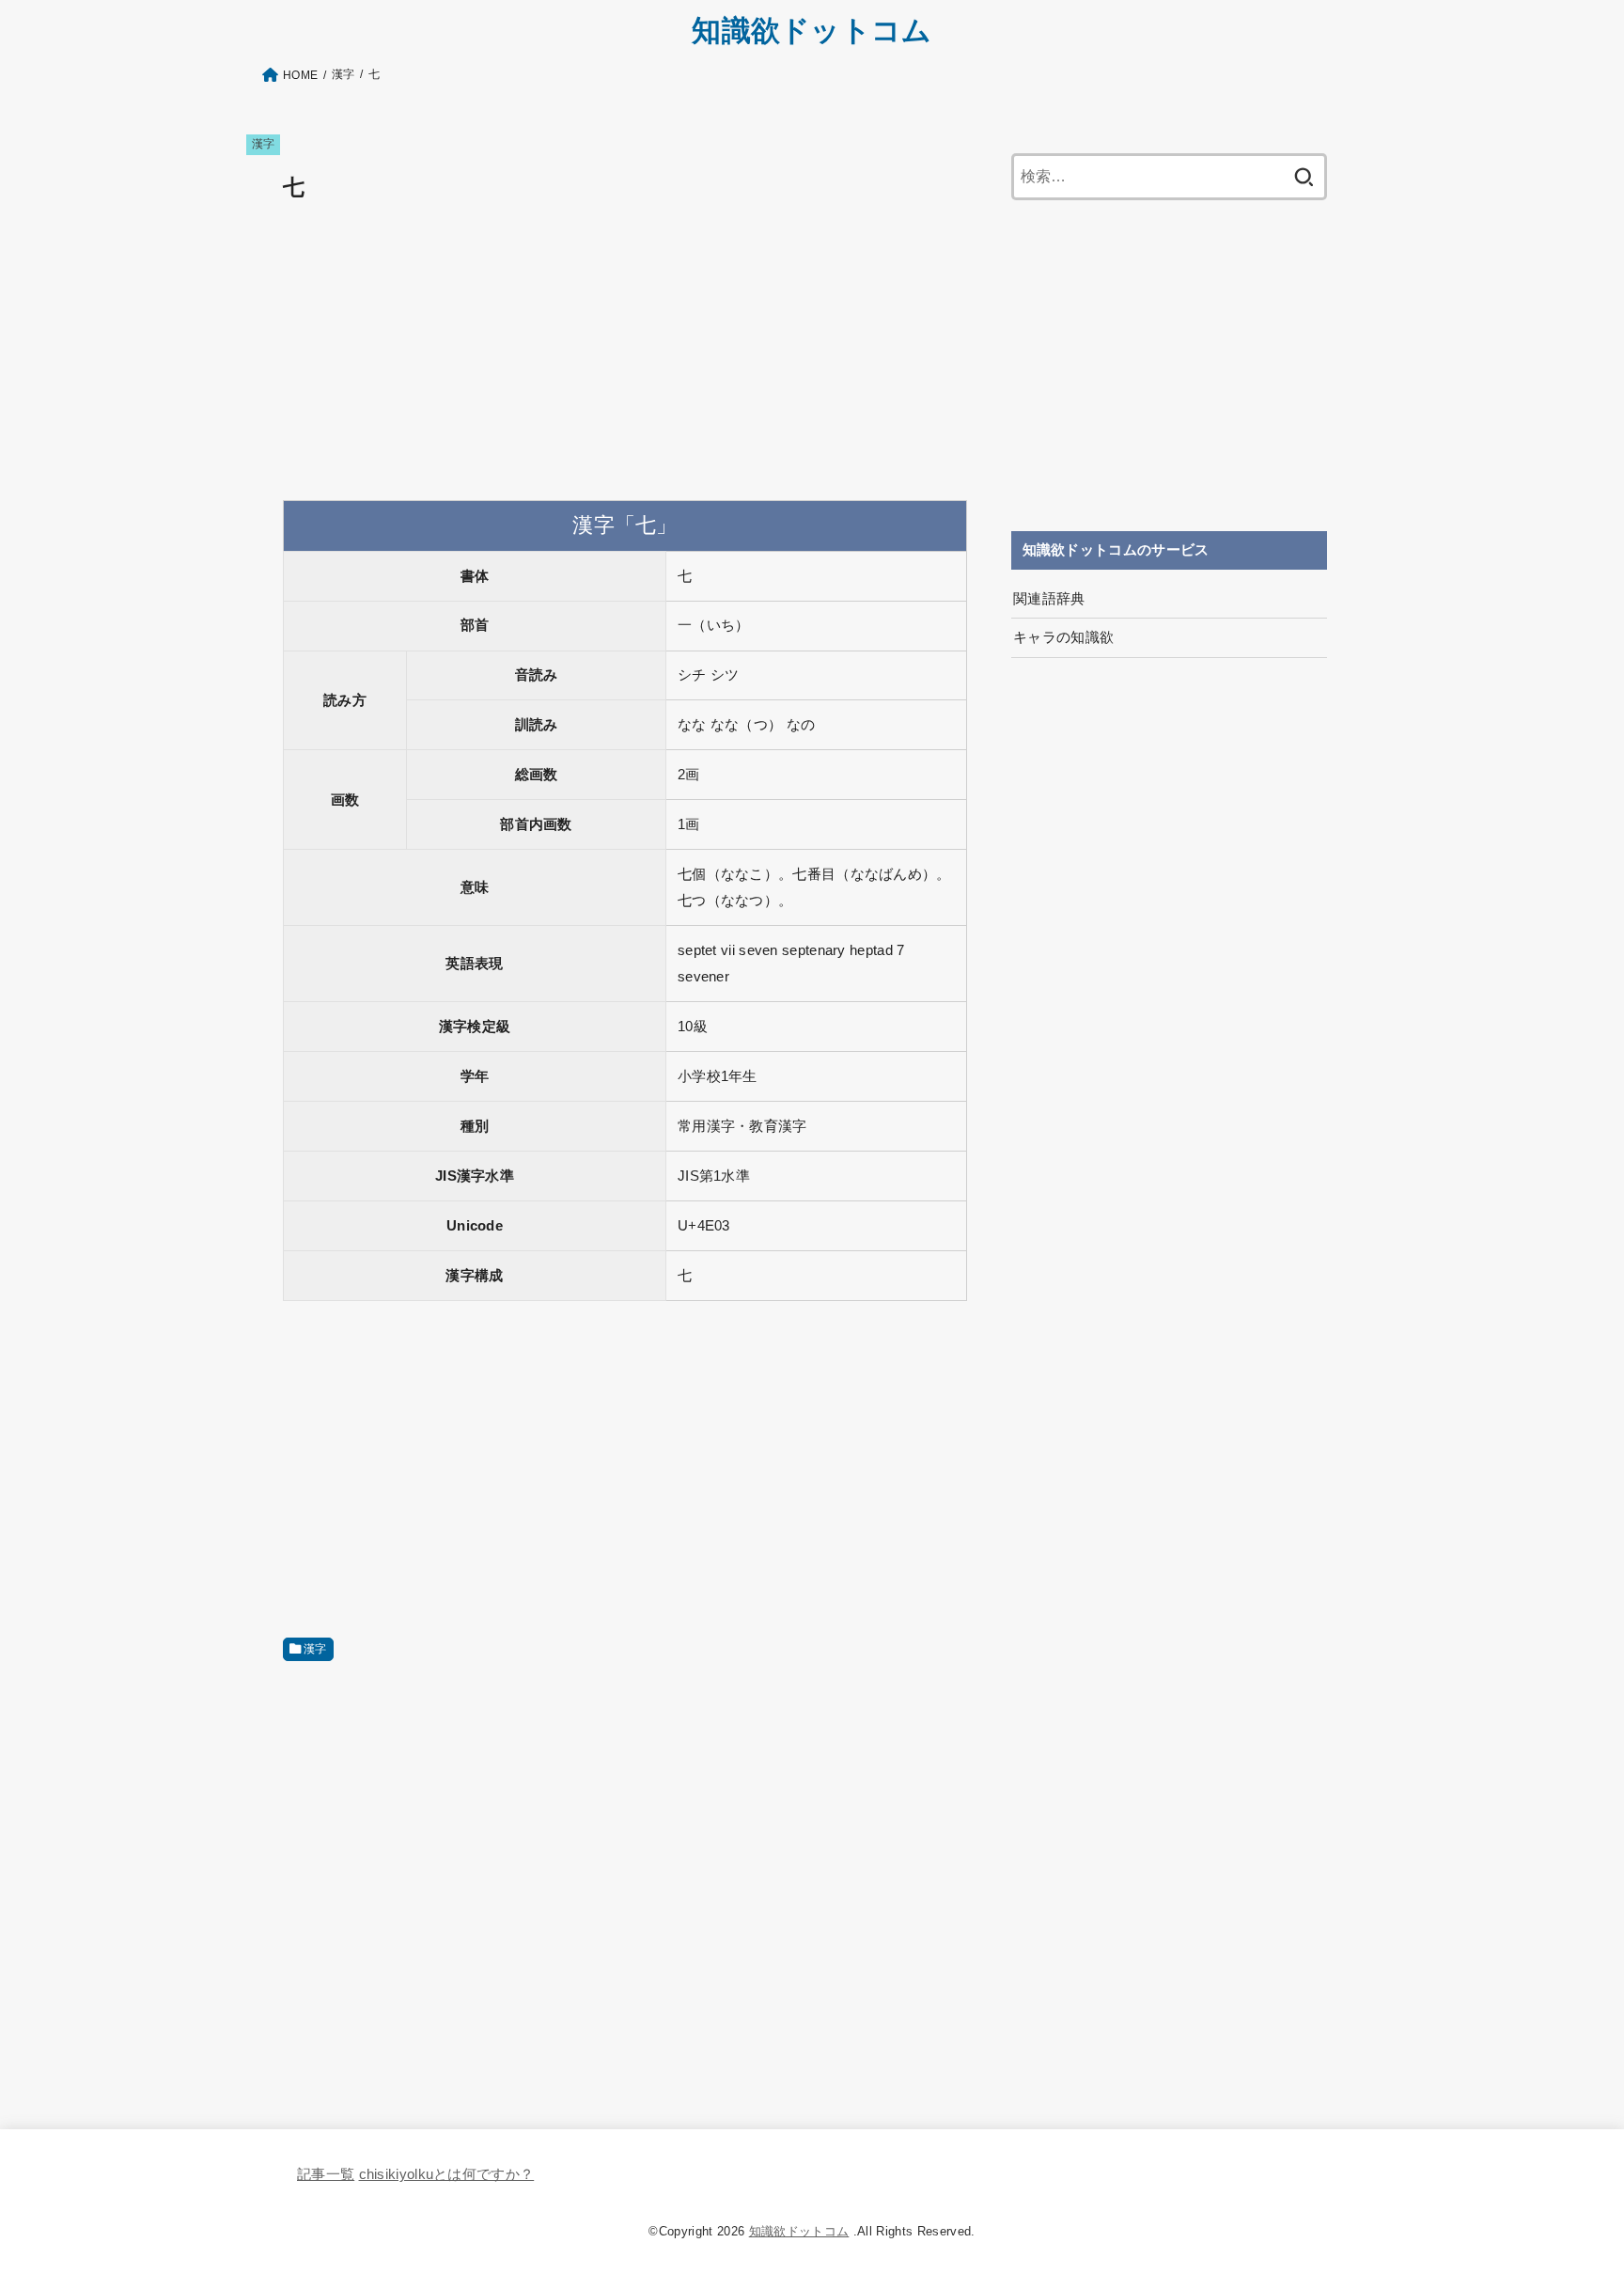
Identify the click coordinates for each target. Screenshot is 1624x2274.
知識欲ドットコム (812, 31)
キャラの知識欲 (1064, 637)
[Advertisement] (625, 353)
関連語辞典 (1049, 599)
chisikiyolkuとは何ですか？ (447, 2174)
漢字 (264, 144)
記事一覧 (326, 2174)
